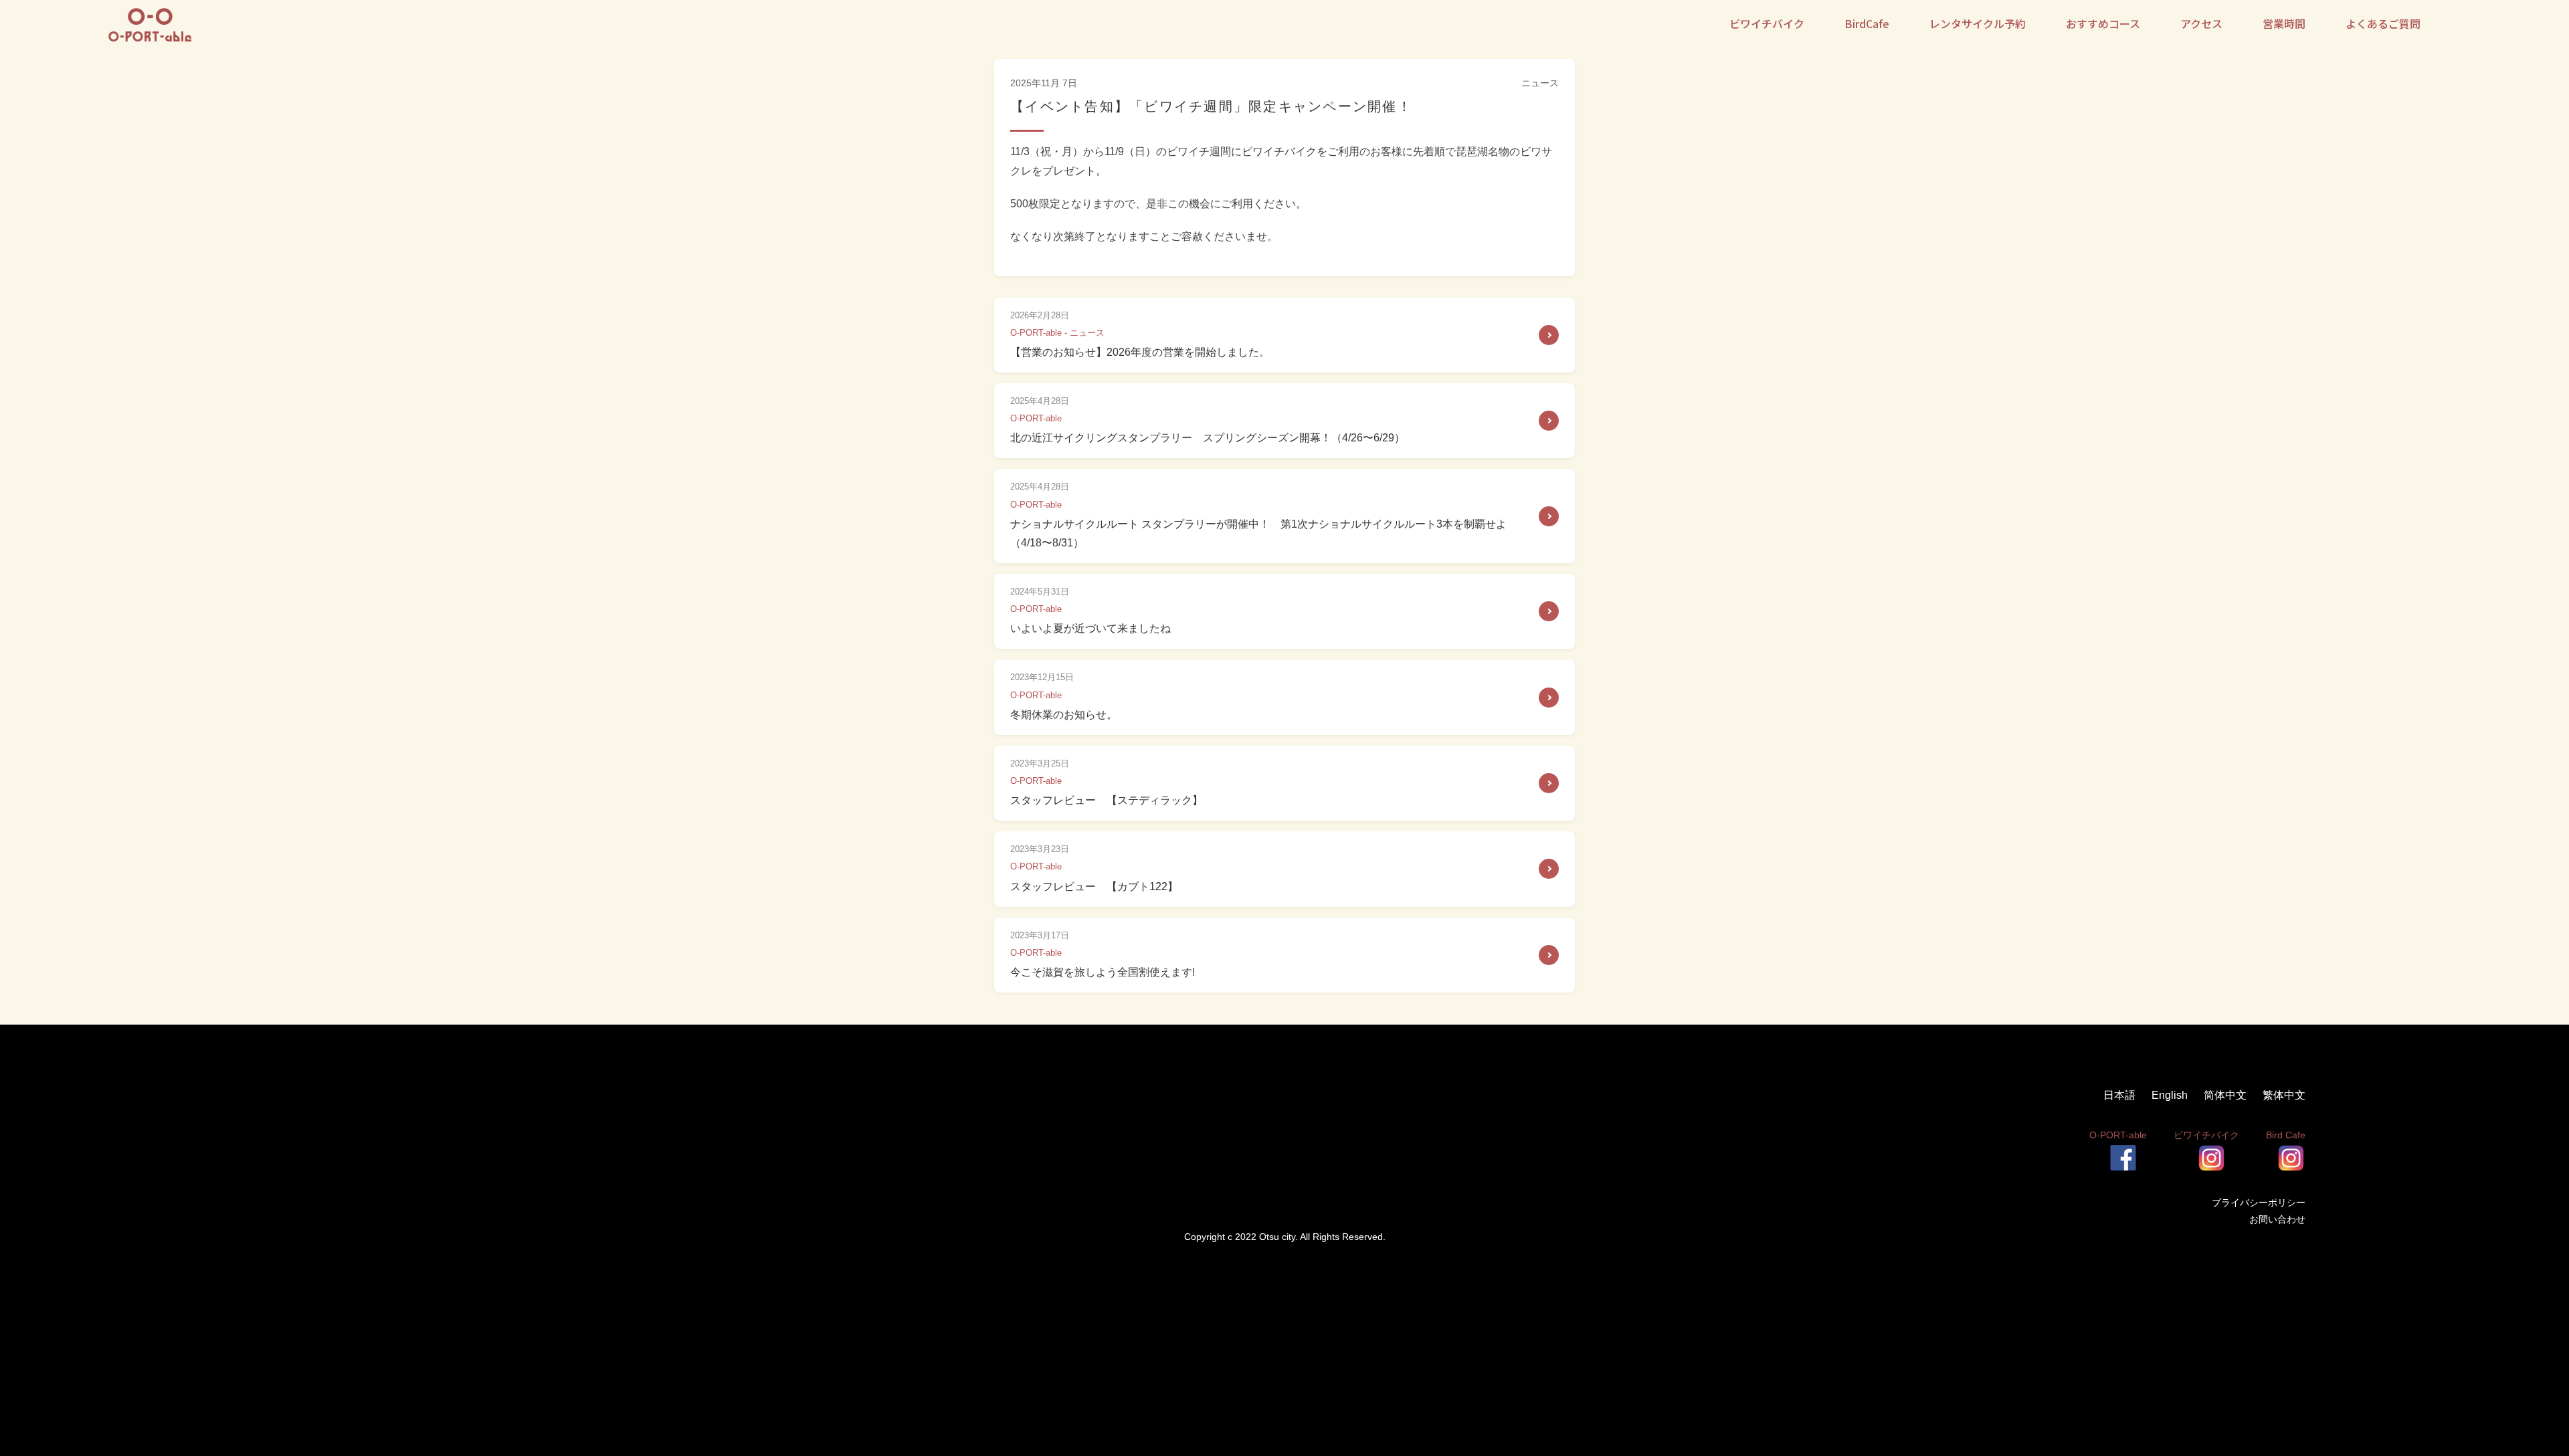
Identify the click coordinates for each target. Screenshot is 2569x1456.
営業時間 (2284, 23)
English (2171, 1095)
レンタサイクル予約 (1978, 23)
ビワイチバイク (1767, 23)
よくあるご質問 (2383, 23)
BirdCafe (1867, 23)
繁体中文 (2284, 1095)
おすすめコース (2103, 23)
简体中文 (2226, 1095)
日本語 (2121, 1095)
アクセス (2201, 23)
